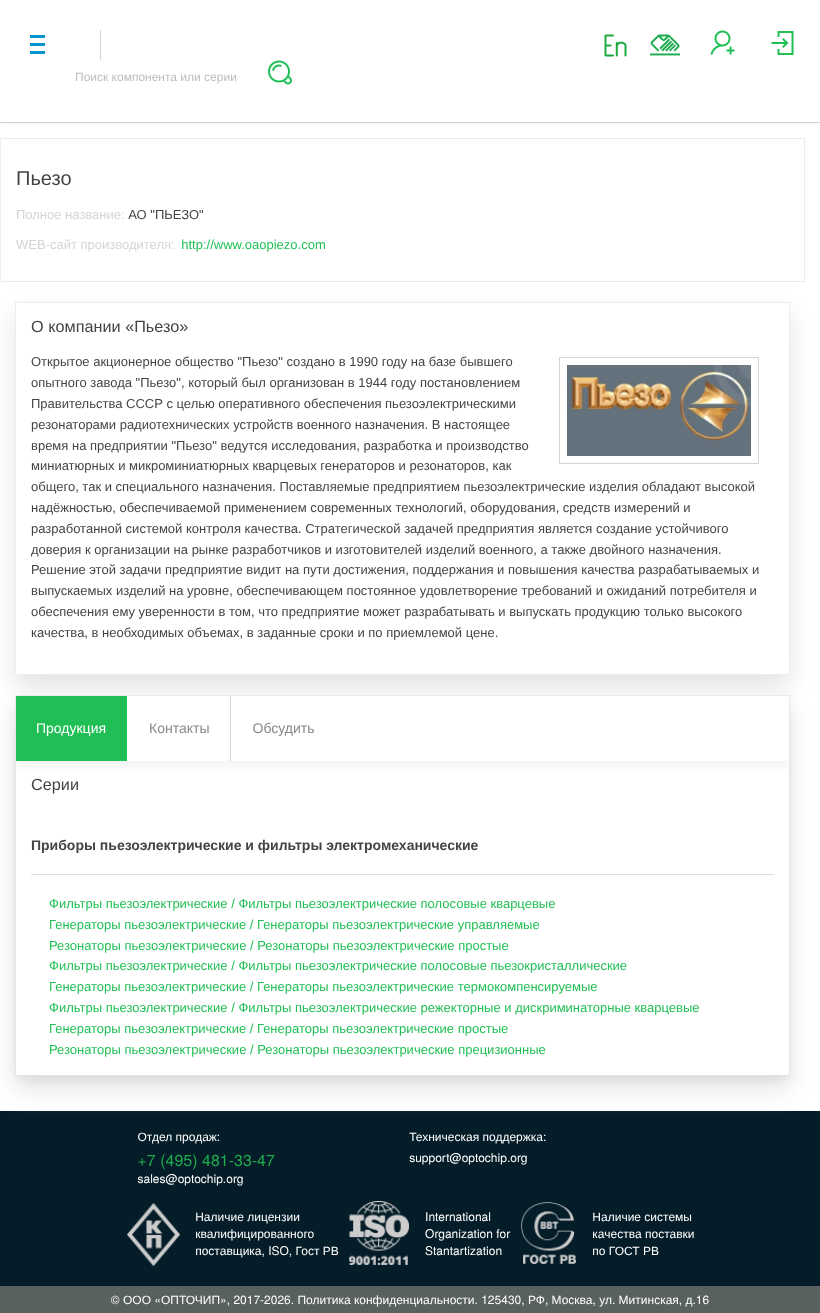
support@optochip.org (468, 1157)
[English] (621, 44)
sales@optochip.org (191, 1178)
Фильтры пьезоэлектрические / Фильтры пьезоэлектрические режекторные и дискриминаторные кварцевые (374, 1007)
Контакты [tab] (179, 728)
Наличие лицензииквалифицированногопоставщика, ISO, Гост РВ (267, 1233)
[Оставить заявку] (665, 45)
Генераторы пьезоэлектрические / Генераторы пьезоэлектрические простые (278, 1028)
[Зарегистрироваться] (722, 50)
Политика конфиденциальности (385, 1299)
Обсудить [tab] (284, 728)
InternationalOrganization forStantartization (467, 1233)
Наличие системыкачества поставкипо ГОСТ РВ (643, 1233)
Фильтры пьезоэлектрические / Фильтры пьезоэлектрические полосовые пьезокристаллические (338, 965)
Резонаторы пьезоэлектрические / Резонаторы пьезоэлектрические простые (279, 945)
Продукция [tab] (71, 728)
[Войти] (782, 50)
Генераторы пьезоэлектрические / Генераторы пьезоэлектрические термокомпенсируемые (323, 986)
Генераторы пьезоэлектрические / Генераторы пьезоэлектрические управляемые (294, 924)
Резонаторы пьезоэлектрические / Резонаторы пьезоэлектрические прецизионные (297, 1049)
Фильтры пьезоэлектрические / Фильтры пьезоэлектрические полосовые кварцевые (302, 903)
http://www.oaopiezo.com (253, 244)
